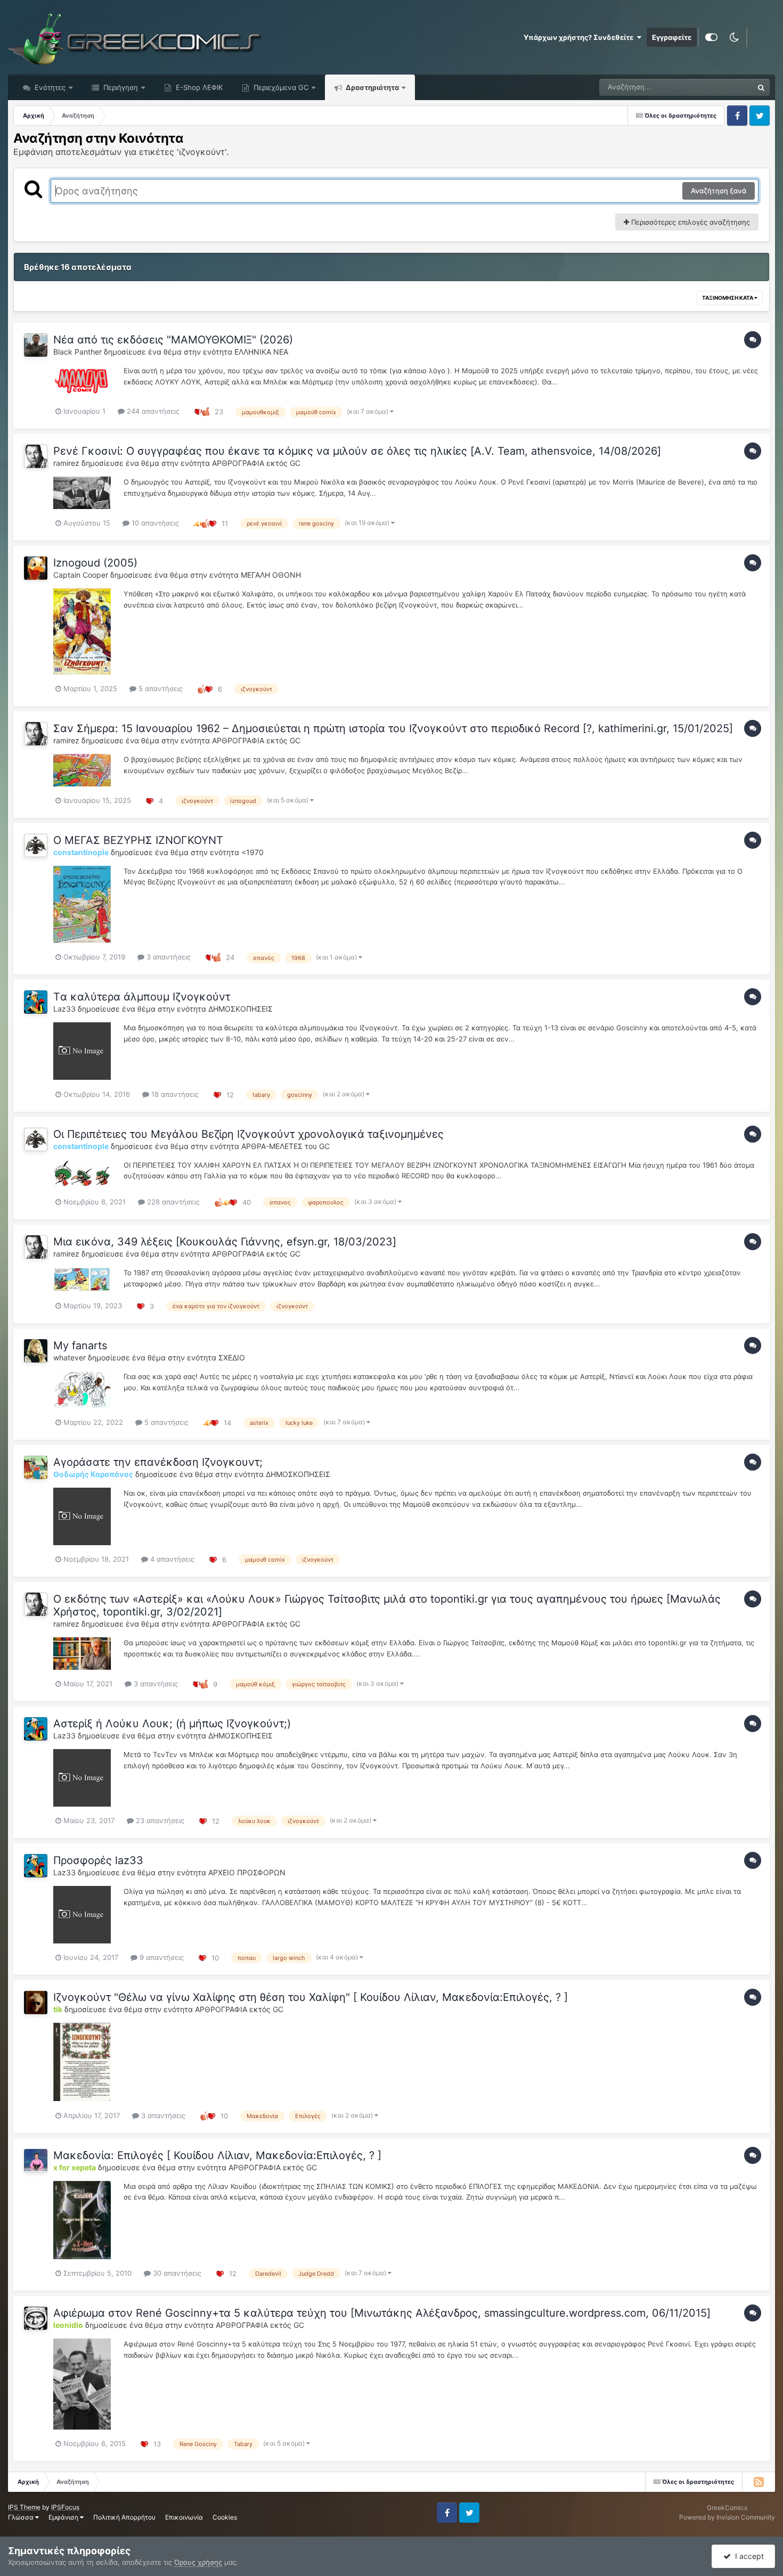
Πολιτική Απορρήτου (124, 2517)
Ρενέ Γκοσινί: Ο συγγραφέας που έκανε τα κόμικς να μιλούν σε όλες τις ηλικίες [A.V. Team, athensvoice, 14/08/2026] (357, 451)
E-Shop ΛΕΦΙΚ (198, 87)
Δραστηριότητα (372, 87)
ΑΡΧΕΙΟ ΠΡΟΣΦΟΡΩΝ (247, 1872)
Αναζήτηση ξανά (719, 191)
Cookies (225, 2517)
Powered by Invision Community (727, 2517)
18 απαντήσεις (174, 1094)
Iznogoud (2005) (95, 563)
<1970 (252, 852)
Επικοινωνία (184, 2517)
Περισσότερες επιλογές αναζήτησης (690, 222)
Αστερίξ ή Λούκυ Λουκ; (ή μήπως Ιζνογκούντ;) (172, 1724)
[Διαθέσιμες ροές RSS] (758, 2482)
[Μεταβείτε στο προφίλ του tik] (36, 2003)
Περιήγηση (120, 87)
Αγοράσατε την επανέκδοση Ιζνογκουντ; (158, 1462)
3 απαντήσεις (168, 957)
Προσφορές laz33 (98, 1860)
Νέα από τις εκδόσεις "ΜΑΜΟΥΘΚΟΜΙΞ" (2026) (173, 340)
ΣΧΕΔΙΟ (232, 1357)
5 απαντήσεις (160, 688)
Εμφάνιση (64, 2517)
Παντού (727, 87)
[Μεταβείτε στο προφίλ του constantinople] (36, 846)
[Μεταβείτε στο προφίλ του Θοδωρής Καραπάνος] (36, 1467)
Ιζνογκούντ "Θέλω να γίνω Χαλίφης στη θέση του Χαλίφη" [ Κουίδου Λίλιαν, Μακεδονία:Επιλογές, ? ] (311, 1997)
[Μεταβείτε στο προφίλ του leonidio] (36, 2318)
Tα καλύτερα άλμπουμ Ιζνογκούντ (142, 997)
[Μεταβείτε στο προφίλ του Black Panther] (36, 345)
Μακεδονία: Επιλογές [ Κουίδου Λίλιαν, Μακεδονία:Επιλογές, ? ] (217, 2155)
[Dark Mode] (734, 37)
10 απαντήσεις (154, 523)
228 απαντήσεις (172, 1202)
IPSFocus (65, 2507)
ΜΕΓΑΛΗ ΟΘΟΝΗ (271, 575)
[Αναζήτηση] (761, 87)
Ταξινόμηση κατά (728, 298)
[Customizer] (711, 37)
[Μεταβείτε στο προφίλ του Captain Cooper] (36, 568)
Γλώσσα (22, 2517)
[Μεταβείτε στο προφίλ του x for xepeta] (36, 2161)
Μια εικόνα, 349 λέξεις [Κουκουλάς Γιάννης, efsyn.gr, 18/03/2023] (225, 1242)
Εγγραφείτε (672, 37)
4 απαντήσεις (171, 1559)
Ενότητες (50, 87)
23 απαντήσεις (159, 1820)
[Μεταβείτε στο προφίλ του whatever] (36, 1351)
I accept (747, 2556)
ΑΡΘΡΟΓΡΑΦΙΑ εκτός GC (256, 463)
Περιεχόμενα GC (280, 87)
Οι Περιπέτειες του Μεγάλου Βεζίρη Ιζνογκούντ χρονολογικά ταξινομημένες (248, 1134)
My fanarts (80, 1346)
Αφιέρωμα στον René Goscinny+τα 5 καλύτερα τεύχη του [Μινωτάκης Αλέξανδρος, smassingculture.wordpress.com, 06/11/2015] (382, 2313)
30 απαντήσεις (176, 2273)
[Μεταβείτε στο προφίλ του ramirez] (36, 456)
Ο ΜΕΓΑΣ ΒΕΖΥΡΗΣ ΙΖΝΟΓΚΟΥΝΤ (138, 840)
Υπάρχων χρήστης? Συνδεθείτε (580, 37)
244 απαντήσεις (152, 411)
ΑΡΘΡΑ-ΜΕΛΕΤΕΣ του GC (286, 1146)
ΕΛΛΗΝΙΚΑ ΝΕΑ (261, 352)
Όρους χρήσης (198, 2562)
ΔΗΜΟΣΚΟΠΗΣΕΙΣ (240, 1009)
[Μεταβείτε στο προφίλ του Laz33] (36, 1002)
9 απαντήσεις (161, 1957)
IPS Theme (24, 2507)
